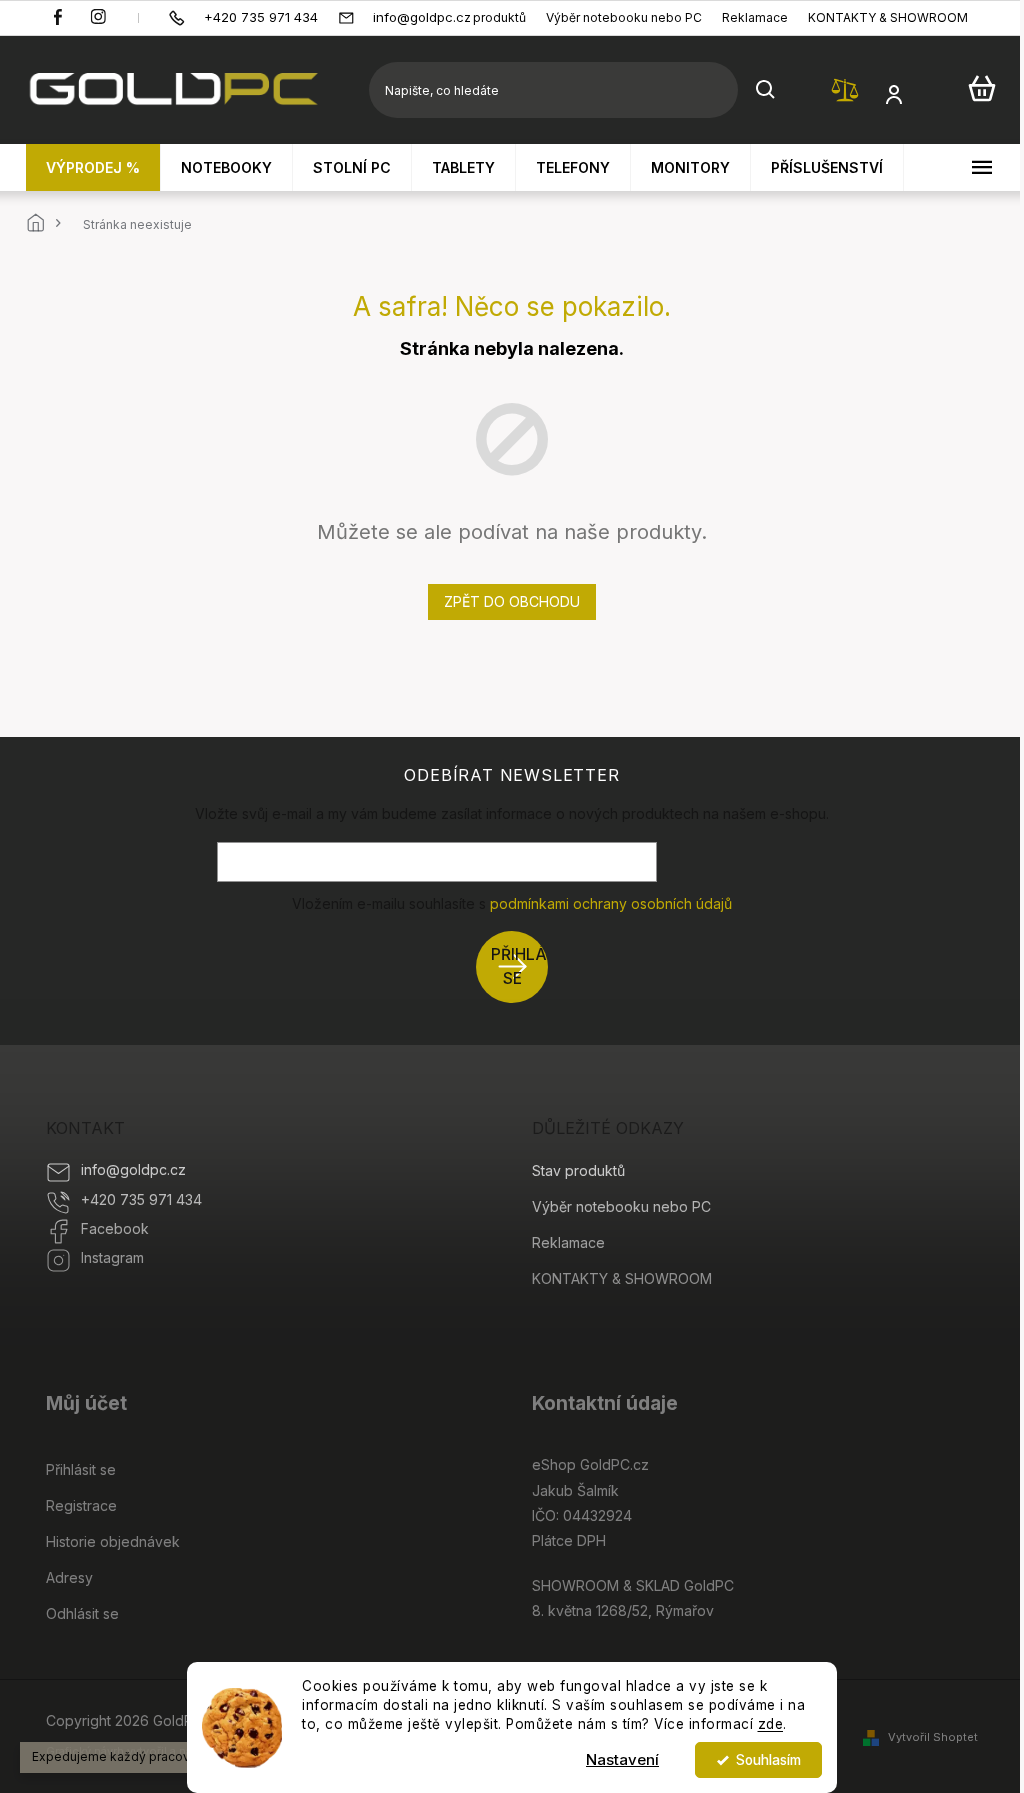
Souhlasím (768, 1760)
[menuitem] (93, 167)
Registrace (81, 1505)
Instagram (112, 1257)
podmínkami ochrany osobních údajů (611, 903)
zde (771, 1724)
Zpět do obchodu (512, 601)
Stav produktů (485, 17)
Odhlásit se (82, 1613)
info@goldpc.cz (133, 1169)
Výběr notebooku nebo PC (624, 17)
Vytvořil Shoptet (933, 1737)
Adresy (69, 1577)
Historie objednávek (113, 1541)
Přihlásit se (519, 966)
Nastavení (622, 1759)
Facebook (115, 1228)
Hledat (766, 90)
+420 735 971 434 (141, 1199)
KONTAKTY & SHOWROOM (888, 17)
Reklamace (755, 17)
